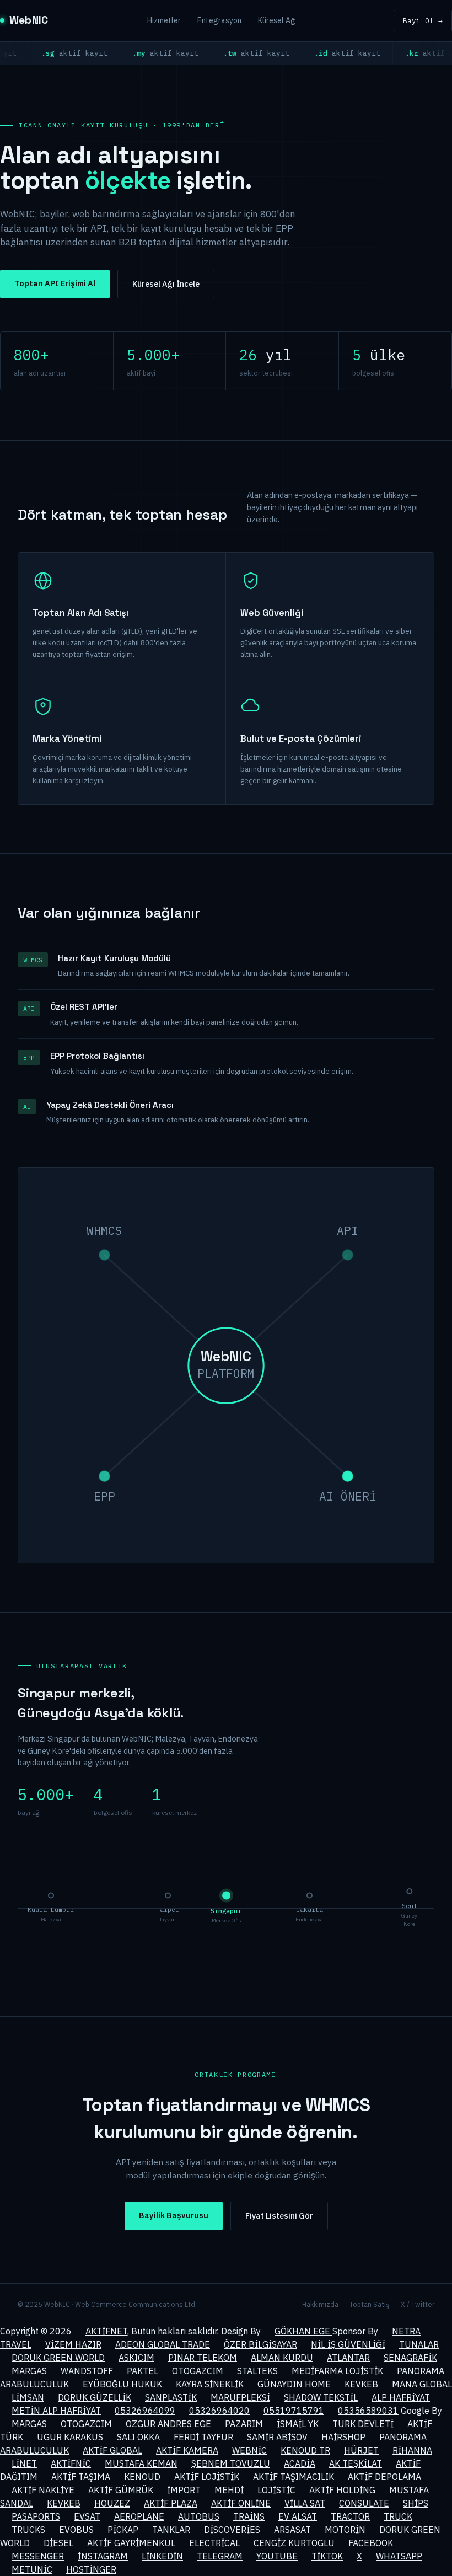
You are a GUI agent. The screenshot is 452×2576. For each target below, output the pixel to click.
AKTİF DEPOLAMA (384, 2477)
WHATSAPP (399, 2556)
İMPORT (184, 2490)
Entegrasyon (219, 20)
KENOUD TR (305, 2450)
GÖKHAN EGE (303, 2331)
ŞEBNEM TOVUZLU (231, 2463)
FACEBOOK (371, 2543)
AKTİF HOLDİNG (342, 2490)
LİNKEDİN (162, 2556)
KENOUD (142, 2477)
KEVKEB (361, 2384)
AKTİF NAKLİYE (43, 2490)
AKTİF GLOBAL (112, 2450)
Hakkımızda (320, 2304)
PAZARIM (244, 2424)
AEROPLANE (139, 2516)
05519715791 (294, 2411)
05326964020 (219, 2411)
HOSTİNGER (91, 2569)
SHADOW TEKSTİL (321, 2397)
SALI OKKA (138, 2437)
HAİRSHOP (343, 2437)
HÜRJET (361, 2450)
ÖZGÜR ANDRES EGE (168, 2424)
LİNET (24, 2463)
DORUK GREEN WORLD (58, 2358)
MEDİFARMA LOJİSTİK (337, 2371)
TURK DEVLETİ (363, 2424)
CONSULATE (364, 2503)
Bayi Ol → (423, 20)
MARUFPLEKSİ (240, 2397)
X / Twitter (418, 2304)
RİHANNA (412, 2450)
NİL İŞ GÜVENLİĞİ (348, 2344)
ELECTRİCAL (214, 2543)
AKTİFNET (106, 2331)
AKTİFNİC (71, 2463)
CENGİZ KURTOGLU (294, 2543)
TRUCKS (28, 2530)
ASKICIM (136, 2358)
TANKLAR (171, 2530)
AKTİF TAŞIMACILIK (294, 2477)
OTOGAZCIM (198, 2371)
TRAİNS (249, 2516)
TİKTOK (327, 2556)
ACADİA (300, 2463)
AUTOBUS (199, 2516)
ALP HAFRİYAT (401, 2397)
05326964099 (145, 2411)
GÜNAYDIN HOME (294, 2384)
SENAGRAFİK (410, 2358)
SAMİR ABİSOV (277, 2437)
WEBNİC (249, 2450)
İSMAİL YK (298, 2424)
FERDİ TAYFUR (203, 2437)
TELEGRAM (220, 2556)
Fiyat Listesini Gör (279, 2216)
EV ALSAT (298, 2516)
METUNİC (32, 2569)
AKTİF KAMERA (187, 2450)
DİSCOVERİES (232, 2530)
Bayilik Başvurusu (174, 2215)
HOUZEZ (112, 2503)
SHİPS (416, 2503)
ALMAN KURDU (282, 2358)
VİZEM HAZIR (73, 2344)
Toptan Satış (370, 2304)
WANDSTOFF (87, 2371)
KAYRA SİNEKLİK (210, 2384)
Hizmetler (164, 20)
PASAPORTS (36, 2516)
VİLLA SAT (305, 2503)
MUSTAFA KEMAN (141, 2463)
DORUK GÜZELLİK (95, 2397)
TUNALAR (419, 2344)
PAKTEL (142, 2371)
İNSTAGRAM (103, 2556)
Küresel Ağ (276, 20)
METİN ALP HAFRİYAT (56, 2411)
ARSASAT (292, 2530)
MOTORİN (345, 2530)
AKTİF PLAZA (171, 2503)
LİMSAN (28, 2397)
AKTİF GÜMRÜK (121, 2490)
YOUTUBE (277, 2556)
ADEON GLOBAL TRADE (163, 2344)
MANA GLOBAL (422, 2384)
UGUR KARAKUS (70, 2437)
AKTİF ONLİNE (241, 2503)
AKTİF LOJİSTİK (207, 2477)
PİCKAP (123, 2530)
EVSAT (87, 2516)
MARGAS (29, 2371)
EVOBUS (76, 2530)
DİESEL (58, 2543)
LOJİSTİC (276, 2490)
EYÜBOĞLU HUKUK (122, 2384)
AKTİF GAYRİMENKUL (131, 2543)
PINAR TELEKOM (203, 2358)
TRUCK (398, 2516)
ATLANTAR (348, 2358)
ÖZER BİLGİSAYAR (260, 2344)
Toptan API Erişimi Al (55, 283)
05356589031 (368, 2411)
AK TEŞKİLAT (356, 2463)
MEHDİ (229, 2490)
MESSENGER (38, 2556)
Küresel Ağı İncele (166, 284)
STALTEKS (257, 2371)
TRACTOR (350, 2516)
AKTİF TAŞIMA (81, 2477)
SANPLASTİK (171, 2397)
